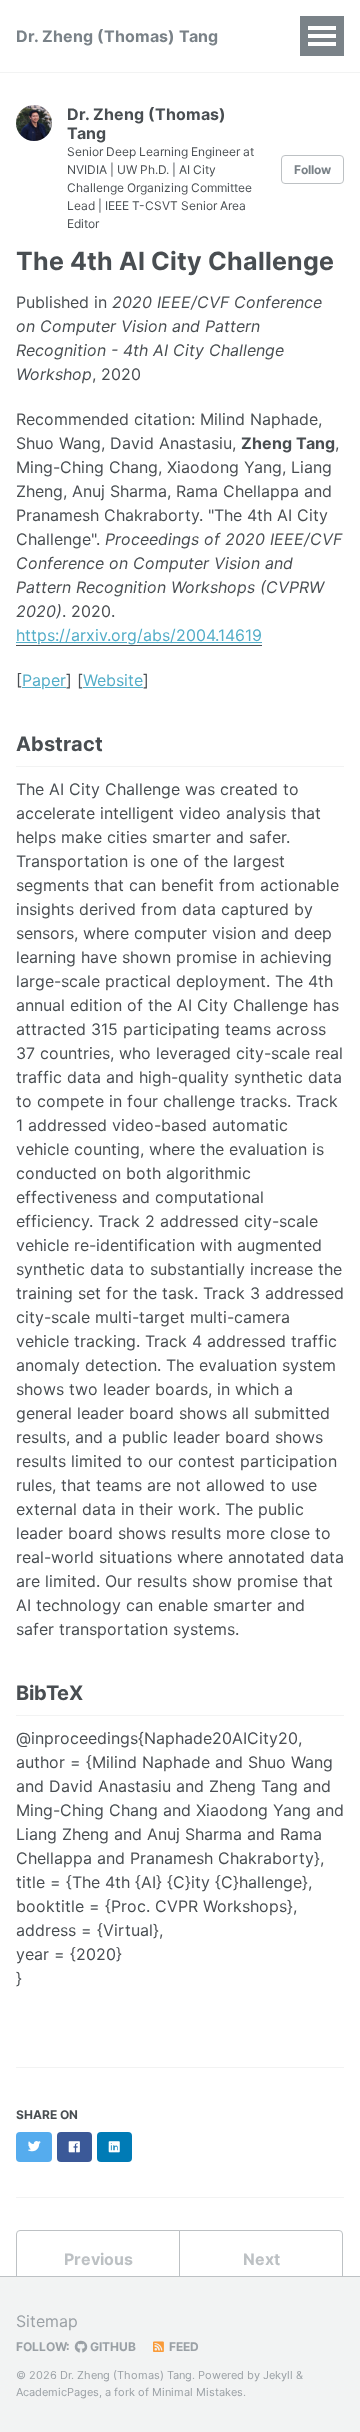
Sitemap (47, 2321)
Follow (312, 169)
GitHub (111, 2346)
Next (261, 2259)
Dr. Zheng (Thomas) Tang (117, 36)
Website (113, 680)
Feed (182, 2346)
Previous (98, 2259)
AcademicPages (57, 2392)
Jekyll (278, 2375)
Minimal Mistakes (197, 2392)
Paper (44, 680)
